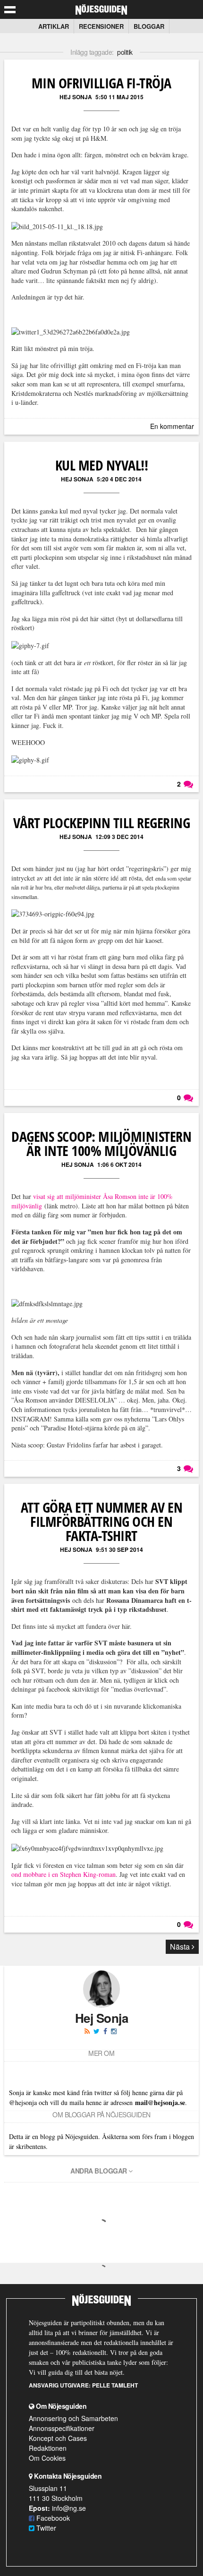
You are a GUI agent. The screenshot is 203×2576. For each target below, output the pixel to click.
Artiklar (54, 26)
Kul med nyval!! (102, 465)
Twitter (45, 2528)
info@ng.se (69, 2508)
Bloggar (149, 26)
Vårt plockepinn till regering (102, 823)
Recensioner (101, 26)
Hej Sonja (76, 97)
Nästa (181, 1947)
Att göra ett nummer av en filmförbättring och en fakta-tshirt (102, 1521)
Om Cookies (47, 2458)
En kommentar (172, 426)
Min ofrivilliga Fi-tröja (101, 83)
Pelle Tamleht (115, 2385)
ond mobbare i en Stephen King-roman (63, 1874)
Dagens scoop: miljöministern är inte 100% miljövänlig (101, 1143)
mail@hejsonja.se (160, 2102)
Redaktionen (48, 2448)
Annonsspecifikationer (62, 2428)
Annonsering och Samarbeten (73, 2418)
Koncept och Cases (58, 2438)
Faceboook (52, 2518)
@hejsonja (23, 2102)
